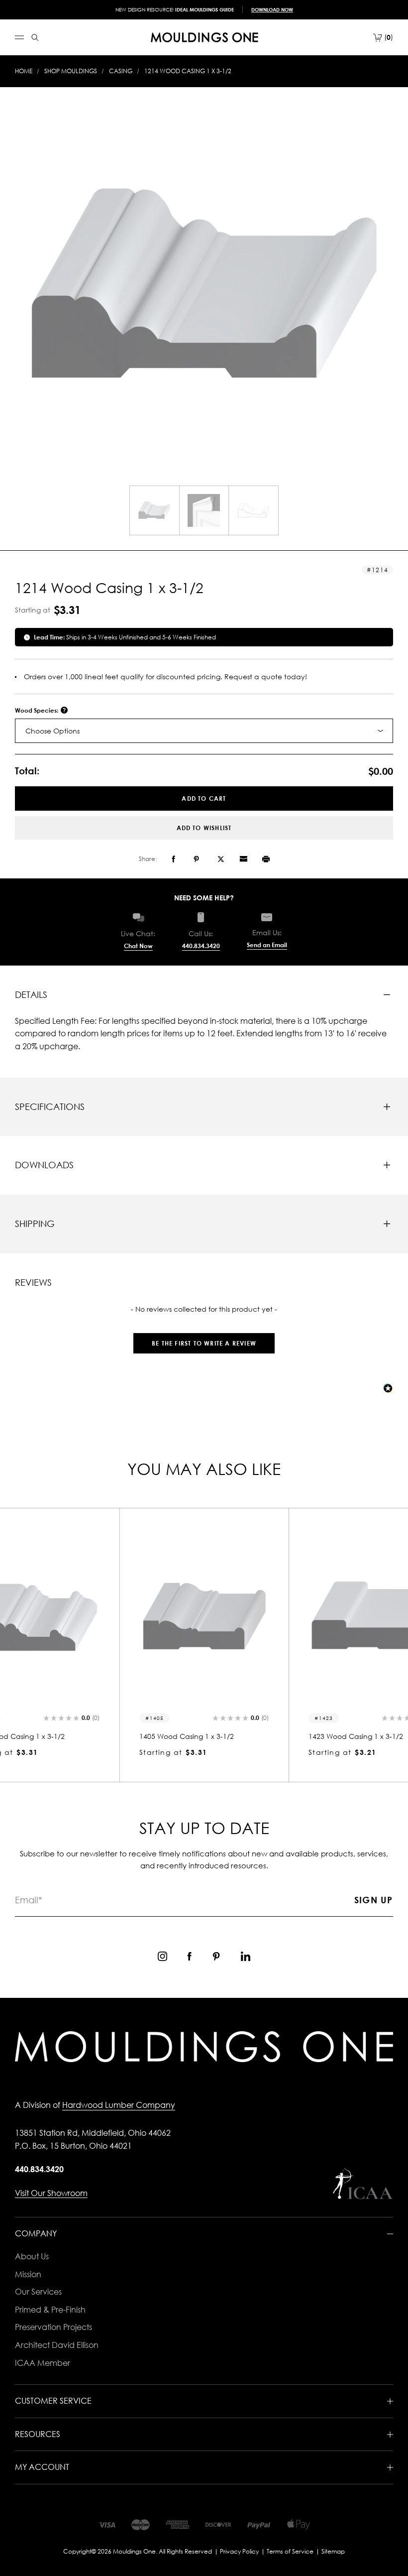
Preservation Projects (53, 2327)
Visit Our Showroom (51, 2193)
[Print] (266, 859)
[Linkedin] (246, 1956)
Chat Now (138, 946)
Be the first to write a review (204, 1343)
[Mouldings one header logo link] (204, 37)
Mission (28, 2274)
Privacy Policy (239, 2551)
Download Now (272, 9)
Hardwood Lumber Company (119, 2105)
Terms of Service (290, 2551)
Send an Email (267, 945)
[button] (204, 1338)
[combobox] (204, 731)
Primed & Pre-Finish (50, 2310)
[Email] (243, 859)
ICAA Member (43, 2363)
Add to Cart (204, 798)
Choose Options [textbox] (52, 731)
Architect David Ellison (57, 2345)
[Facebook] (173, 859)
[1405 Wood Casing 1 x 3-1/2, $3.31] (204, 1617)
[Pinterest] (196, 859)
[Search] (35, 38)
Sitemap (333, 2551)
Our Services (38, 2292)
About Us (32, 2256)
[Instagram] (162, 1956)
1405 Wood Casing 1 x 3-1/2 (187, 1736)
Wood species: (37, 710)
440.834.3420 (201, 946)
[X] (221, 859)
